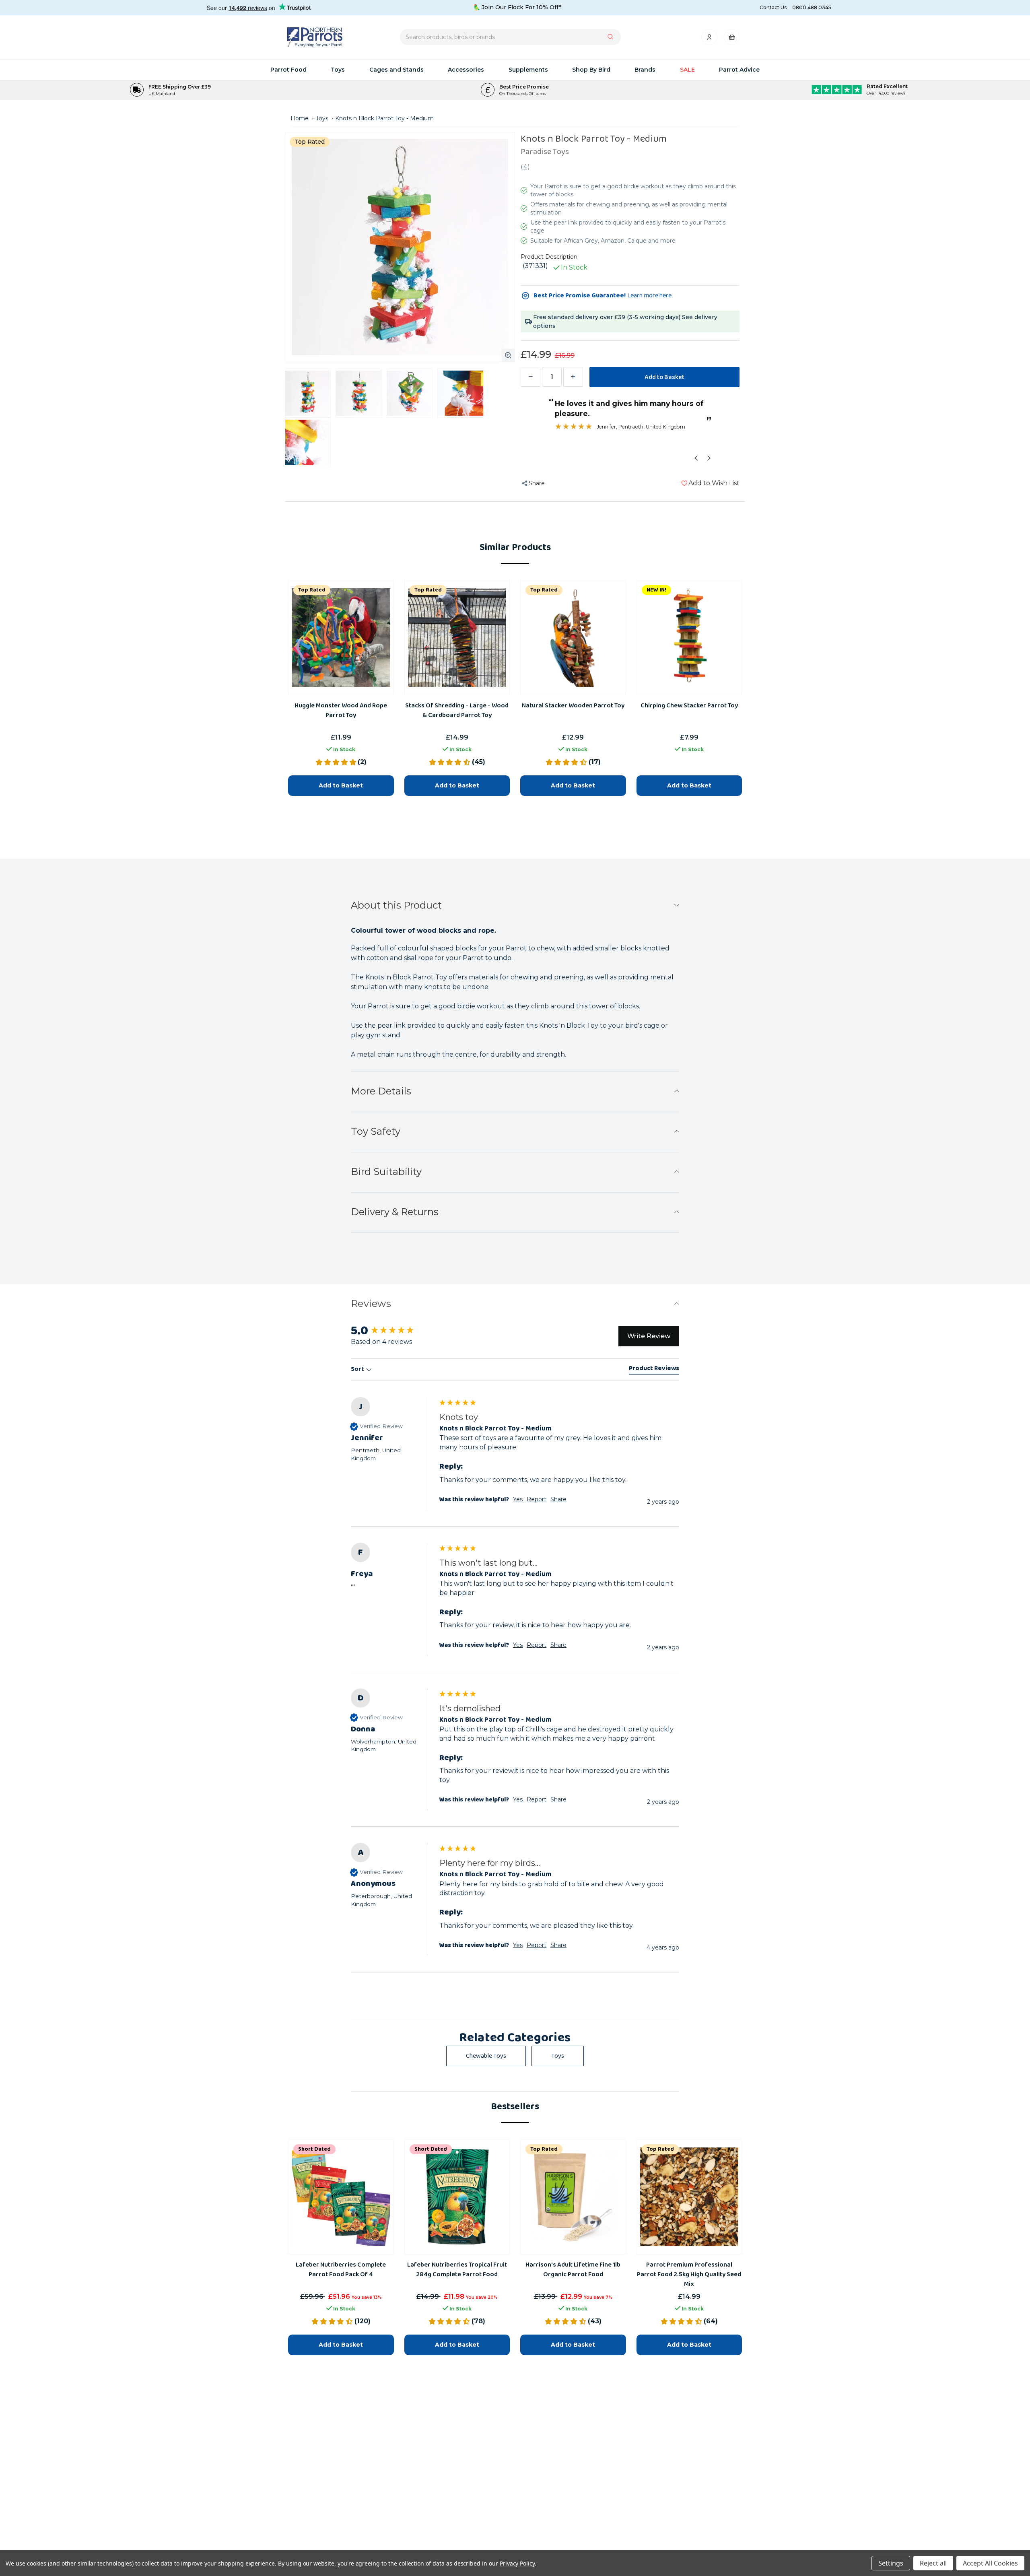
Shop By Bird (591, 70)
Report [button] (537, 1945)
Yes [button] (518, 1945)
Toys (338, 70)
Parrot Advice (739, 70)
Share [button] (558, 1945)
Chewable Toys (486, 2056)
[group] (515, 1908)
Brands (645, 70)
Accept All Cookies (990, 2563)
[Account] (710, 39)
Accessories (466, 70)
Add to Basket (341, 2344)
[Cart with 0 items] (732, 39)
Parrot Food (288, 70)
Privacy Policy (517, 2563)
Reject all (933, 2563)
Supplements (528, 70)
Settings (891, 2563)
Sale (687, 70)
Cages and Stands (397, 70)
